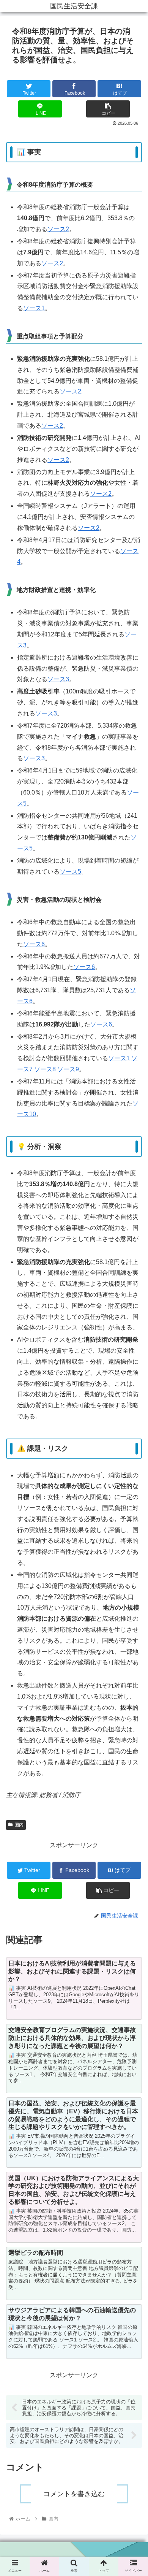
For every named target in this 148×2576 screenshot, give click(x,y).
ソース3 (58, 679)
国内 (19, 1825)
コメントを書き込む (74, 2494)
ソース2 (58, 229)
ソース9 (68, 1069)
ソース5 (70, 872)
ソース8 (45, 1069)
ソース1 (34, 308)
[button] (133, 1391)
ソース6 (34, 944)
